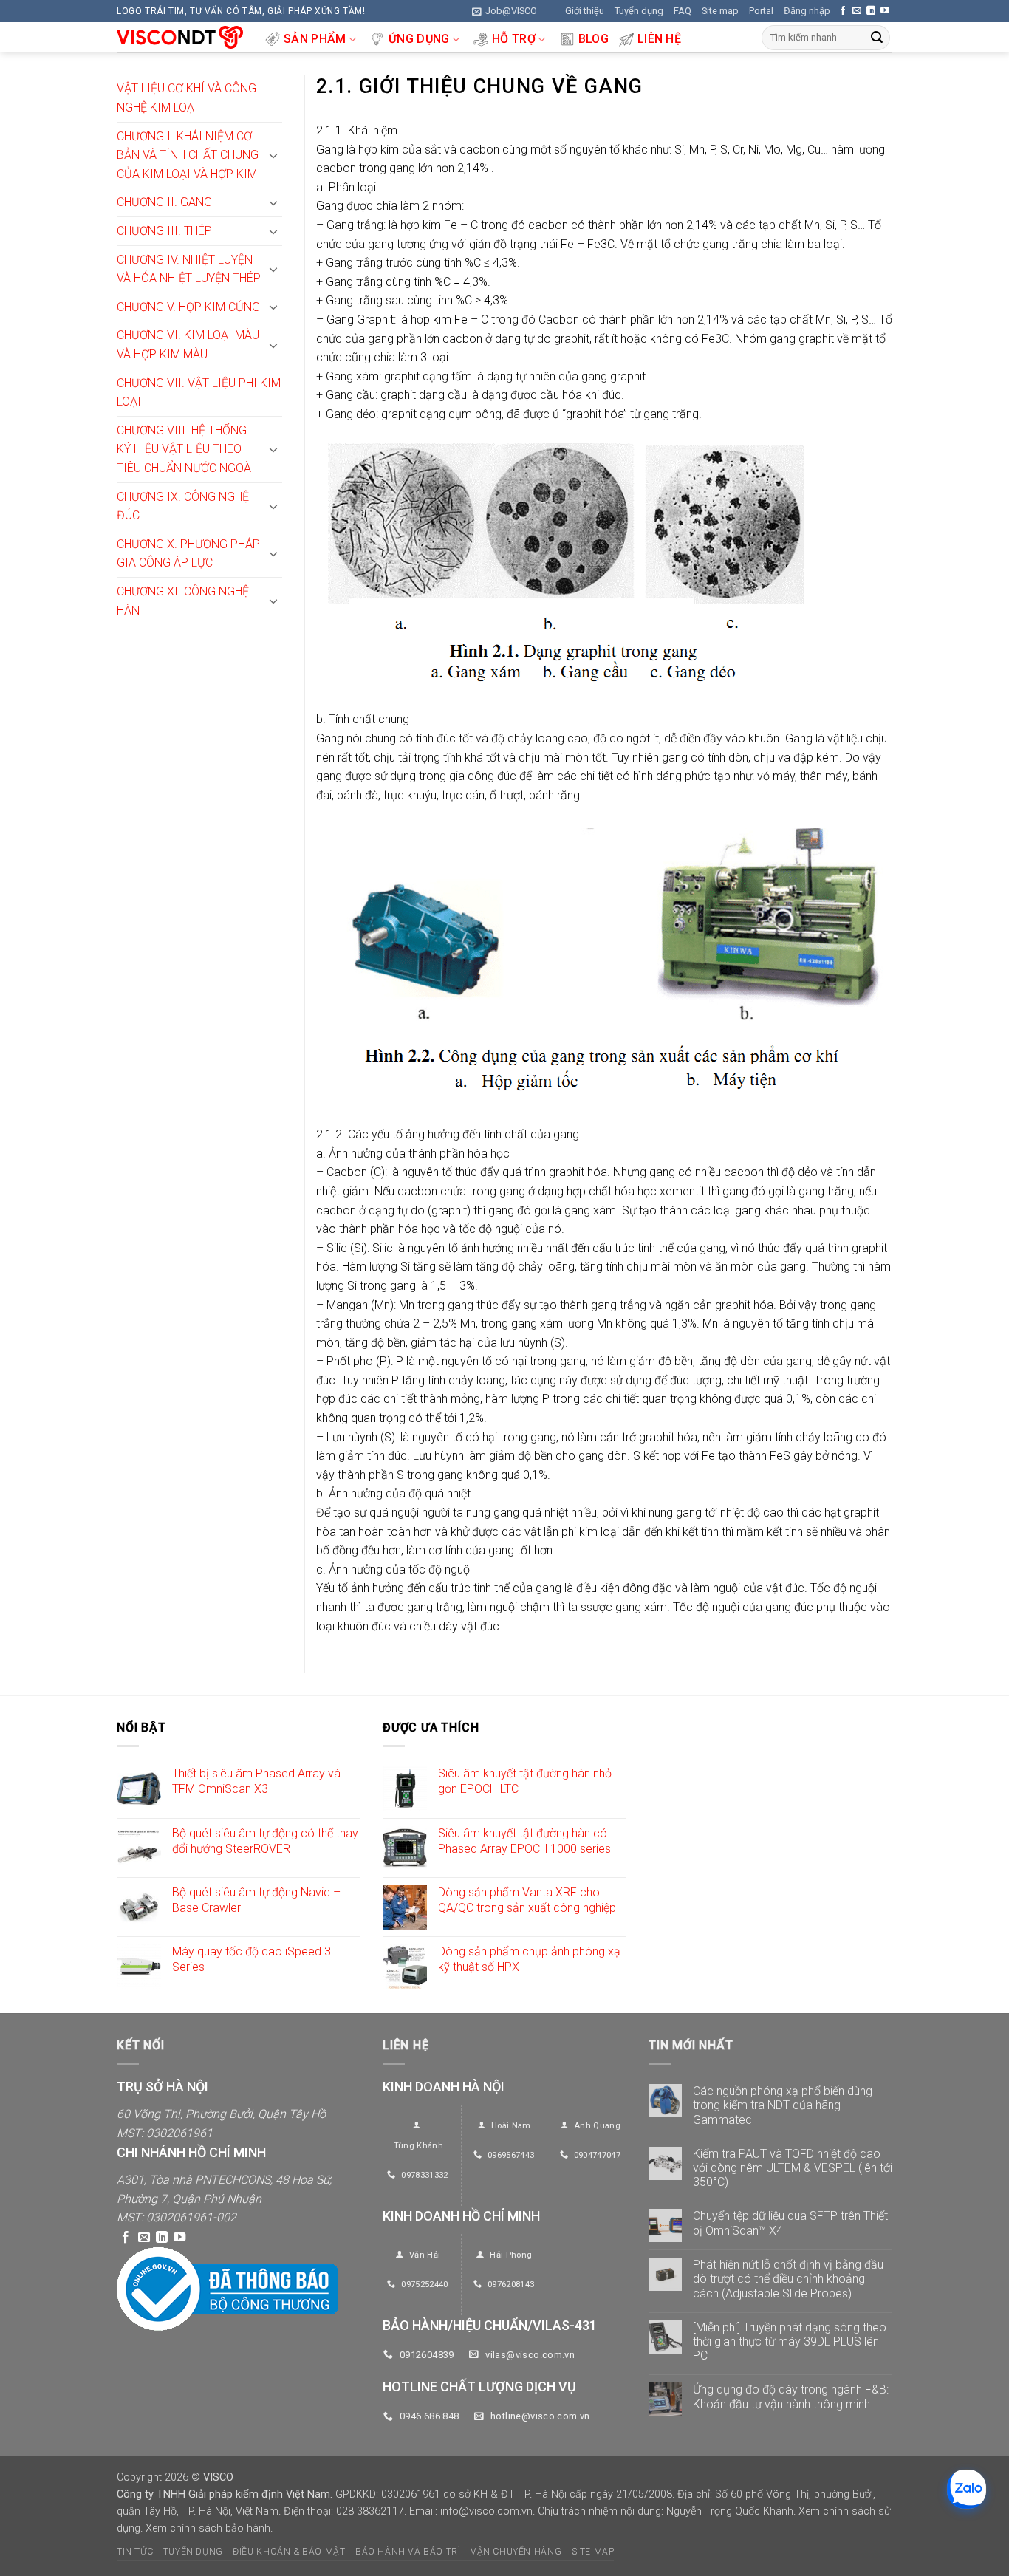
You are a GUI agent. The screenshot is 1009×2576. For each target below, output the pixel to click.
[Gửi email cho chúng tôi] (857, 11)
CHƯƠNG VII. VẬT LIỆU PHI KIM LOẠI (199, 393)
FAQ (683, 11)
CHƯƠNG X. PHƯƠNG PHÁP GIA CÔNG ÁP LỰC (188, 554)
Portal (761, 11)
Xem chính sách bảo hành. (209, 2528)
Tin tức (135, 2552)
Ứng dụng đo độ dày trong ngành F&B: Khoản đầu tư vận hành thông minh (791, 2396)
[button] (504, 11)
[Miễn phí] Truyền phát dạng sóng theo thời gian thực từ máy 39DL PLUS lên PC (790, 2341)
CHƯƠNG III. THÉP (164, 231)
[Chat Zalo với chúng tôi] (967, 2489)
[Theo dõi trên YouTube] (885, 11)
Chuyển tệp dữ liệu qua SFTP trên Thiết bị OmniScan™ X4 (790, 2223)
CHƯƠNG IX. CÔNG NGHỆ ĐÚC (183, 506)
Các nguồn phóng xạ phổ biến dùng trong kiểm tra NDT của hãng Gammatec (783, 2105)
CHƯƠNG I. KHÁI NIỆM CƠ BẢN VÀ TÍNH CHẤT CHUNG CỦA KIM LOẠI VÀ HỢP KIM (188, 155)
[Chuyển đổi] (273, 155)
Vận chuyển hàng (516, 2552)
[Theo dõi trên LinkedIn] (871, 11)
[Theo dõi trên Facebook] (843, 11)
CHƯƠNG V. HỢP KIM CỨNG (188, 307)
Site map (720, 11)
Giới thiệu (585, 11)
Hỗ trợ (514, 39)
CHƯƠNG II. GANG (164, 202)
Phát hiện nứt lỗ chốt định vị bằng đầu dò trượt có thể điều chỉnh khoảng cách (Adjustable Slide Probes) (788, 2279)
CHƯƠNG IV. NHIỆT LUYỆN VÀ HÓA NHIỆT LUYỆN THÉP (189, 269)
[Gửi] (877, 38)
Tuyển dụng (639, 11)
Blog (594, 39)
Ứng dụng (419, 39)
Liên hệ (659, 39)
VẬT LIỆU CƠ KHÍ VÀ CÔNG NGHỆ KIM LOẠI (187, 98)
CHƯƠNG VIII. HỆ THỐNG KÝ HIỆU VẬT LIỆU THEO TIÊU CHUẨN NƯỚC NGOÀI (186, 449)
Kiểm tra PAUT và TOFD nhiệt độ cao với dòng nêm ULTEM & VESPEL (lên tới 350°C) (793, 2168)
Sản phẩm (315, 39)
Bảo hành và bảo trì (408, 2552)
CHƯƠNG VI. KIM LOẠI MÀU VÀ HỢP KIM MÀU (188, 345)
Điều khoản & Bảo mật (289, 2552)
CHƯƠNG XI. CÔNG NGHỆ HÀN (183, 601)
